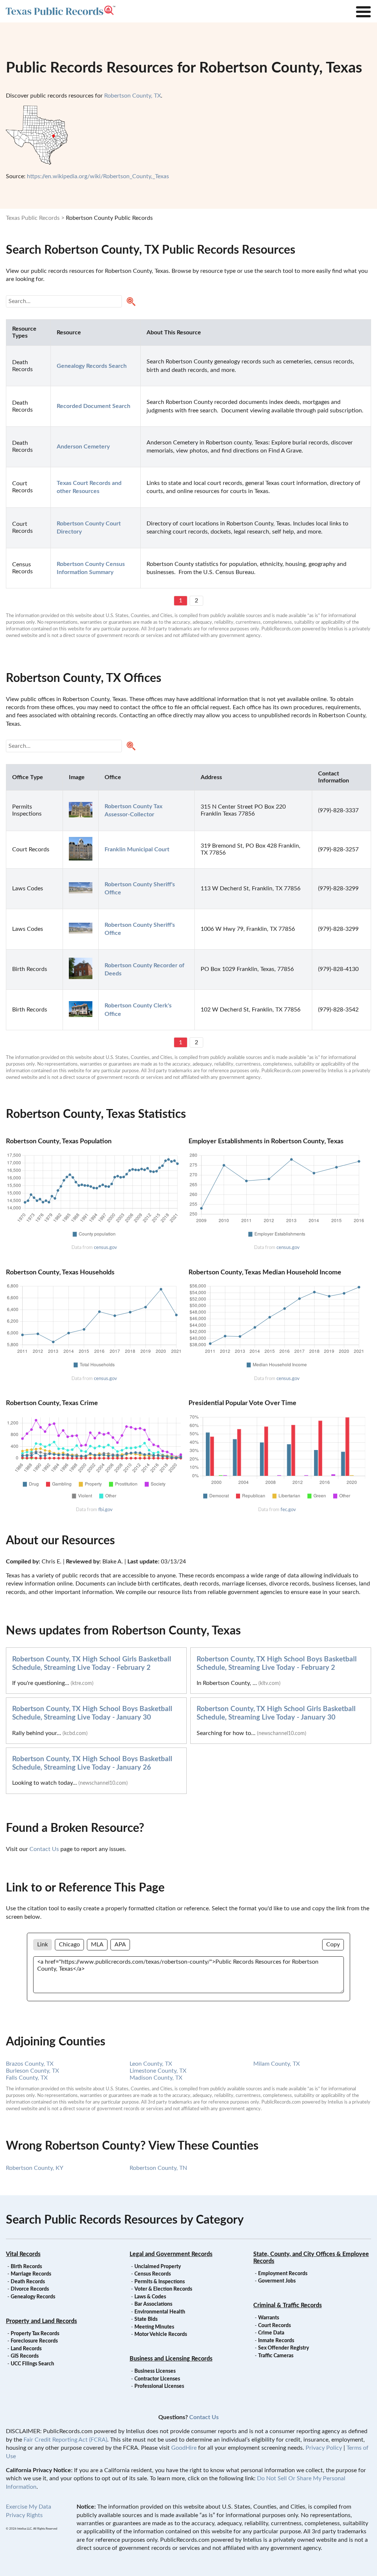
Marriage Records (31, 2274)
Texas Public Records (33, 218)
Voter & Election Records (163, 2289)
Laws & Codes (150, 2297)
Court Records (274, 2326)
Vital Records (23, 2254)
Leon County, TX (151, 2064)
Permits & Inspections (160, 2282)
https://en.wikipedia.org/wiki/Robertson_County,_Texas (98, 176)
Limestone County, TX (158, 2071)
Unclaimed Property (158, 2267)
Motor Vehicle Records (161, 2334)
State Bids (146, 2319)
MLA (97, 1945)
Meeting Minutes (154, 2327)
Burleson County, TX (32, 2071)
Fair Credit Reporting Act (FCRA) (65, 2440)
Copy (333, 1945)
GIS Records (25, 2356)
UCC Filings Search (32, 2364)
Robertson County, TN (158, 2168)
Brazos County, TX (30, 2064)
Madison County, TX (156, 2078)
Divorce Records (30, 2289)
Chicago (69, 1945)
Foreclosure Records (34, 2341)
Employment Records (283, 2274)
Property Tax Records (35, 2334)
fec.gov (288, 1510)
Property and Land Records (41, 2321)
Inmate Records (276, 2341)
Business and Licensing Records (171, 2359)
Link (43, 1945)
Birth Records (26, 2267)
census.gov (105, 1247)
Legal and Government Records (171, 2254)
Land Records (26, 2349)
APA (120, 1945)
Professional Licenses (159, 2386)
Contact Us (44, 1849)
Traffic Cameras (276, 2356)
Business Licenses (155, 2371)
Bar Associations (153, 2304)
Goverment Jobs (277, 2281)
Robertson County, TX (133, 96)
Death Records (28, 2282)
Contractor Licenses (157, 2379)
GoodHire (184, 2448)
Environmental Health (160, 2312)
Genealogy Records (33, 2297)
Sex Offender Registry (283, 2348)
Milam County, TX (276, 2064)
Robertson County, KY (35, 2168)
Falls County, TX (27, 2078)
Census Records (153, 2274)
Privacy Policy (324, 2448)
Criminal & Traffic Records (288, 2305)
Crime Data (271, 2333)
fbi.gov (105, 1510)
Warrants (269, 2318)
